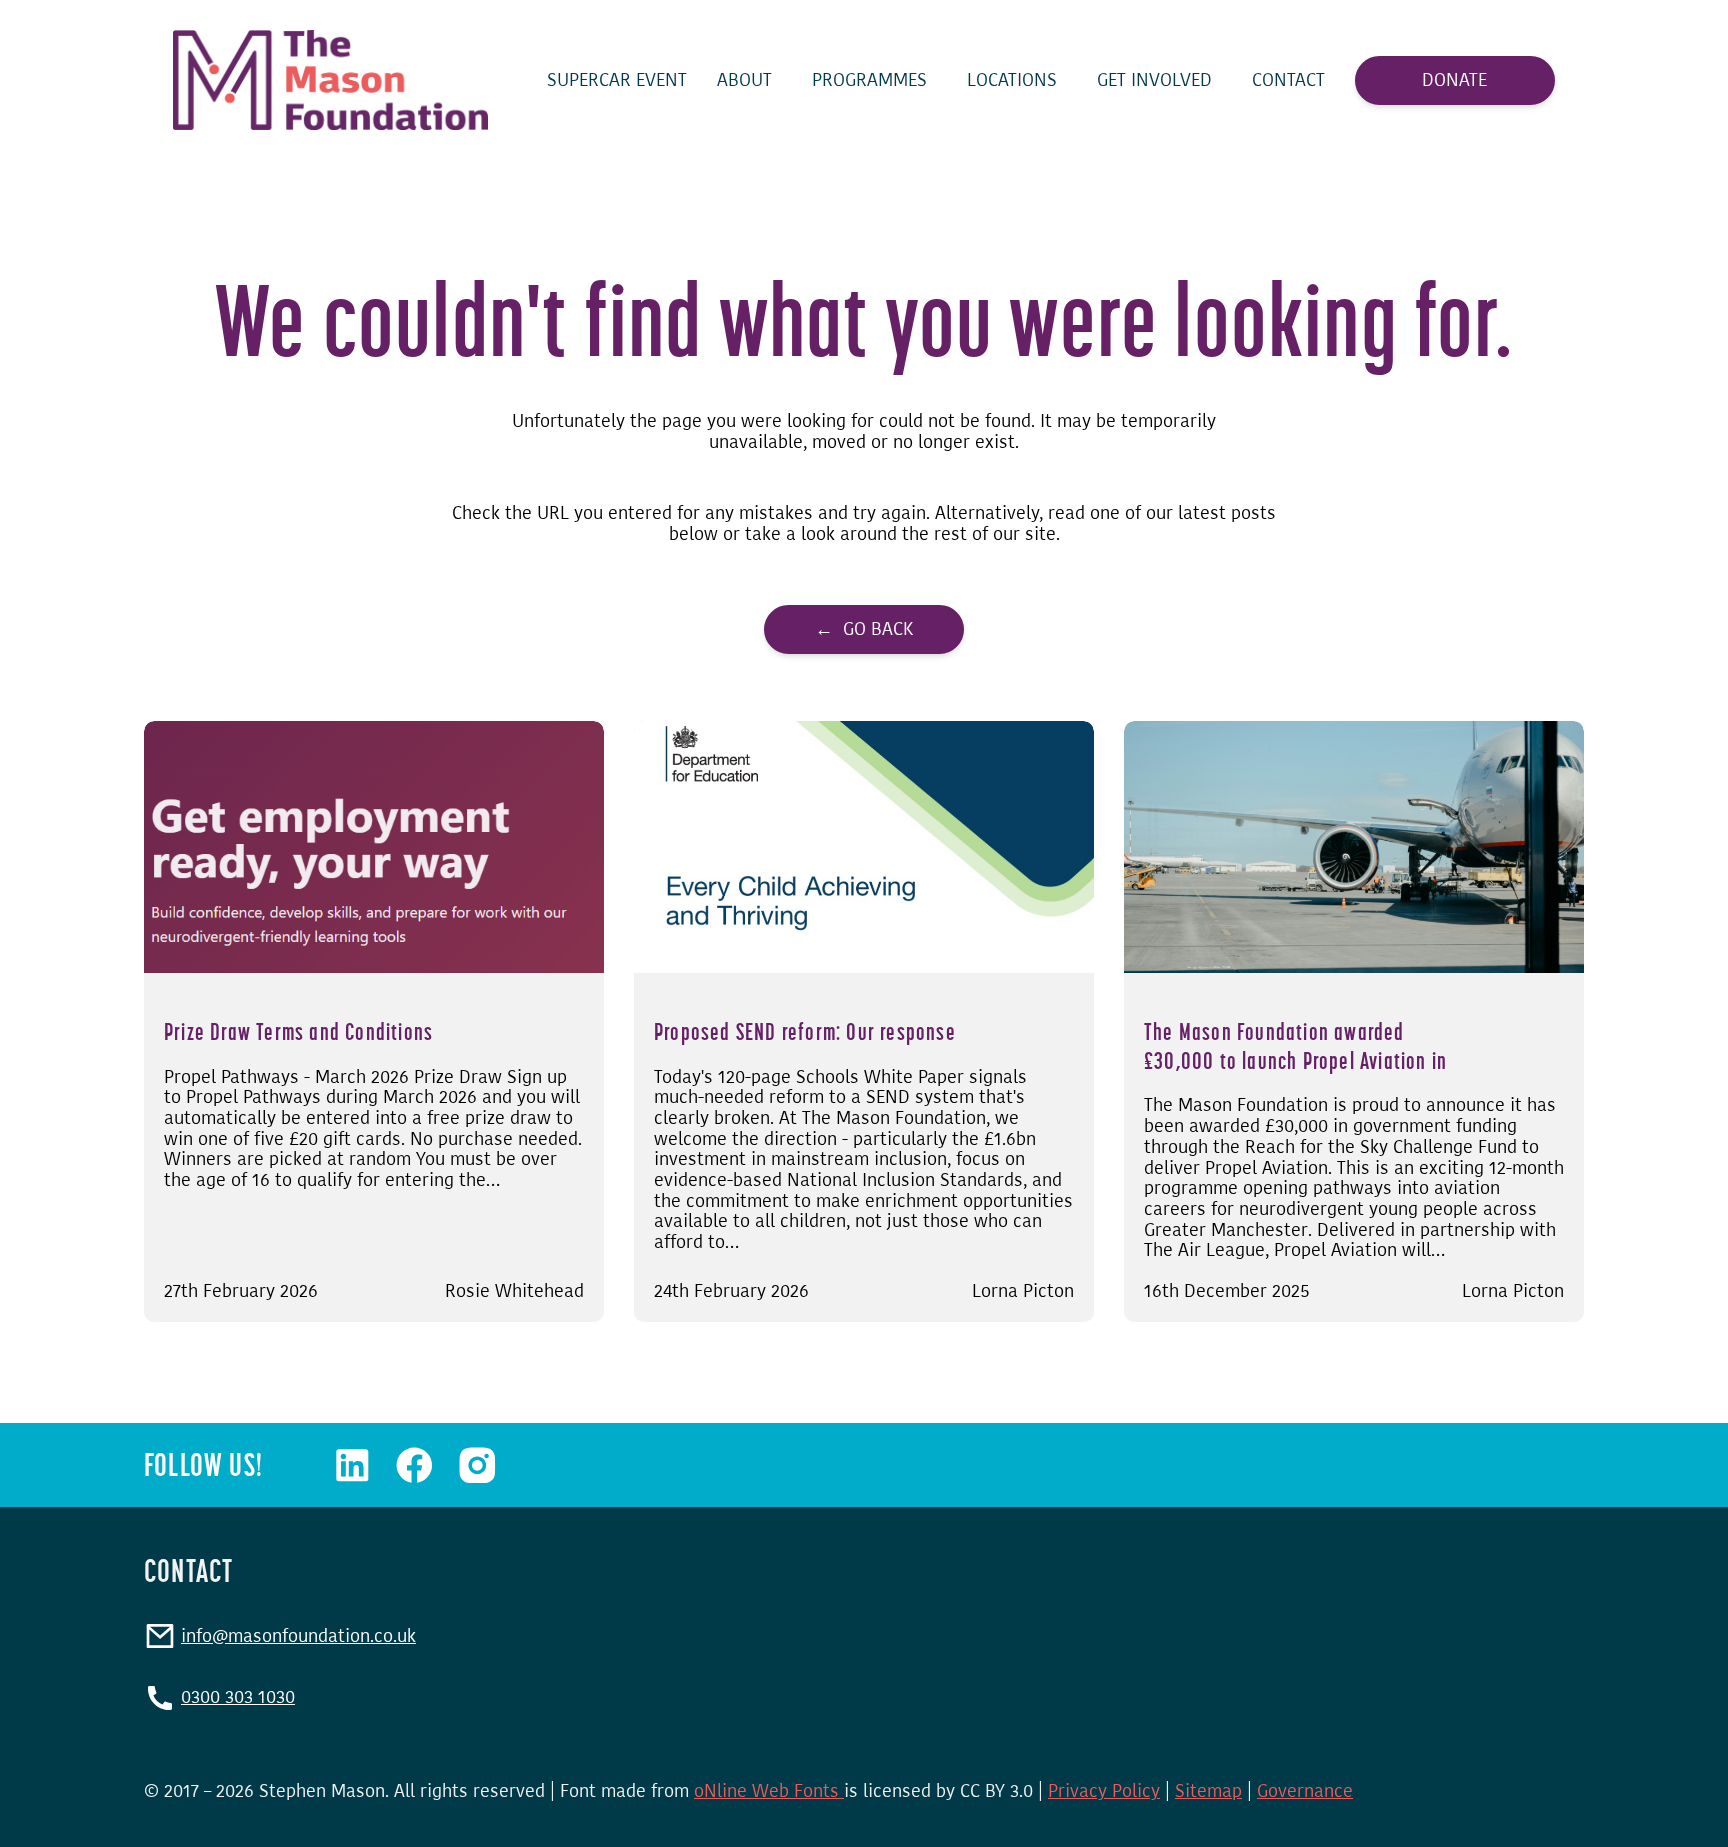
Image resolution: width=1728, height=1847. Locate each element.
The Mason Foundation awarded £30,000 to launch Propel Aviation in (1295, 1046)
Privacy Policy (1104, 1791)
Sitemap (1208, 1791)
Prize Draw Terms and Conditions (298, 1031)
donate (1454, 80)
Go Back (878, 629)
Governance (1305, 1791)
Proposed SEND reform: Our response (805, 1031)
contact (1288, 80)
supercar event (617, 80)
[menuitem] (617, 80)
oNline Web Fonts (769, 1791)
